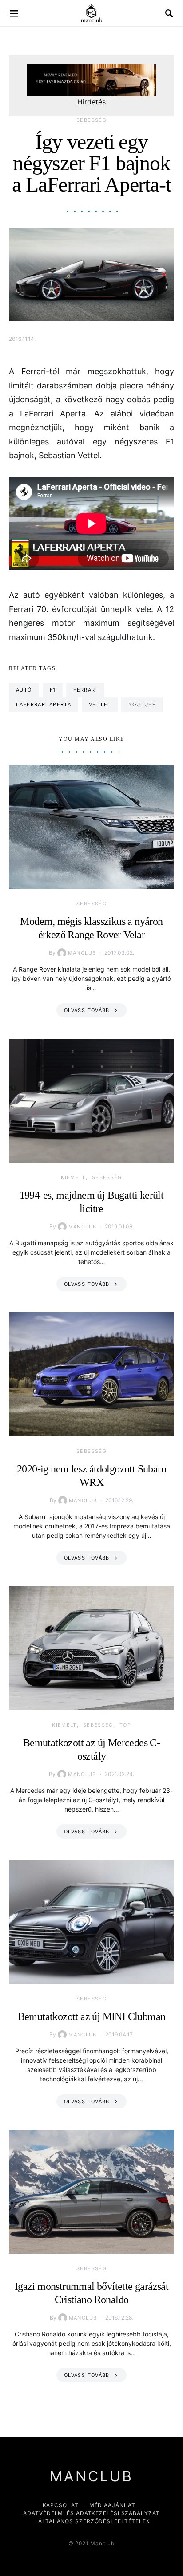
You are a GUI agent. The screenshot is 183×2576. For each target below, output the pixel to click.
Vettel (100, 704)
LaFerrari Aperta (44, 704)
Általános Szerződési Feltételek (94, 2521)
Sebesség (91, 120)
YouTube (142, 704)
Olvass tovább (87, 1010)
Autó (24, 690)
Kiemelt (73, 1177)
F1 (53, 690)
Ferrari (85, 690)
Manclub (82, 953)
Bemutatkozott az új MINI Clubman (92, 2016)
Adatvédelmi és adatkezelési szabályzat (91, 2513)
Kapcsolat (61, 2505)
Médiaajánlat (112, 2505)
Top (125, 1725)
